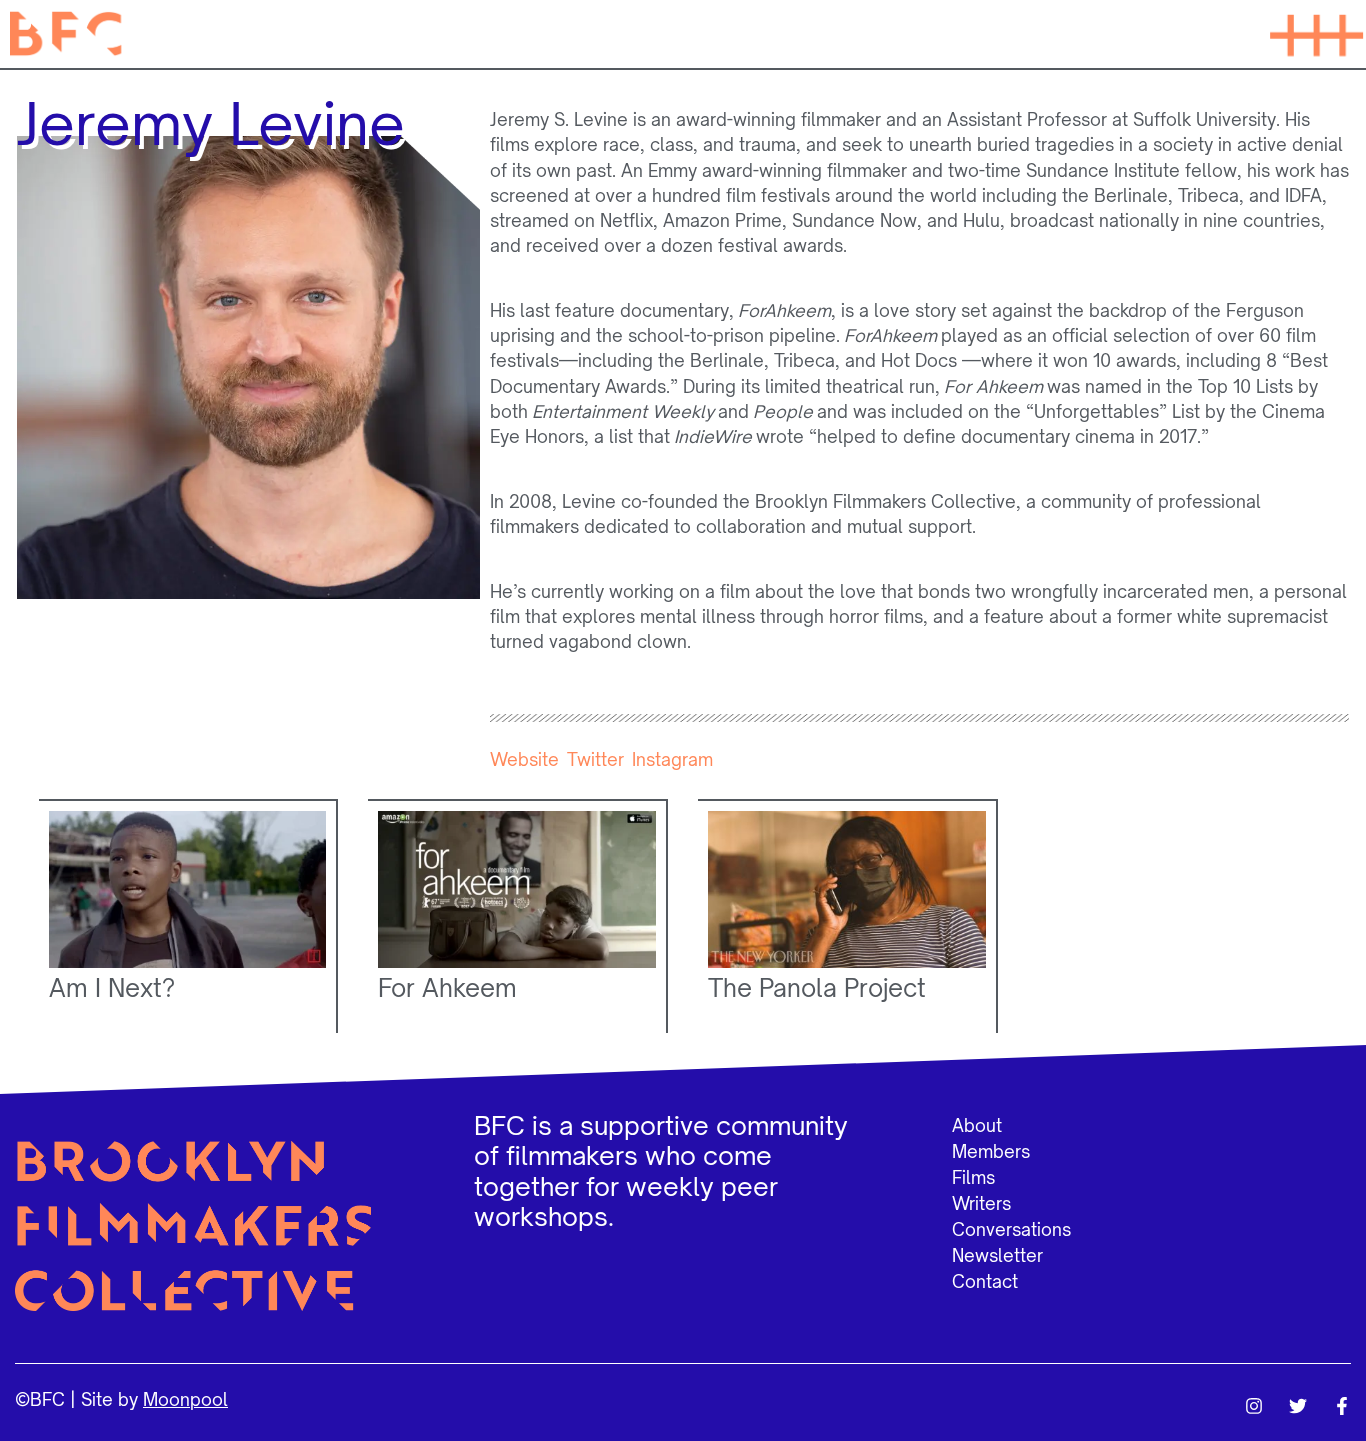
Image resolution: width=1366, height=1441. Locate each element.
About (977, 1125)
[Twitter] (1298, 1406)
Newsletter (997, 1255)
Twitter (595, 759)
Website (524, 759)
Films (973, 1177)
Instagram (672, 759)
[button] (1316, 34)
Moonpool (185, 1399)
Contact (985, 1281)
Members (991, 1151)
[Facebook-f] (1342, 1406)
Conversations (1011, 1229)
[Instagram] (1254, 1406)
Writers (981, 1203)
